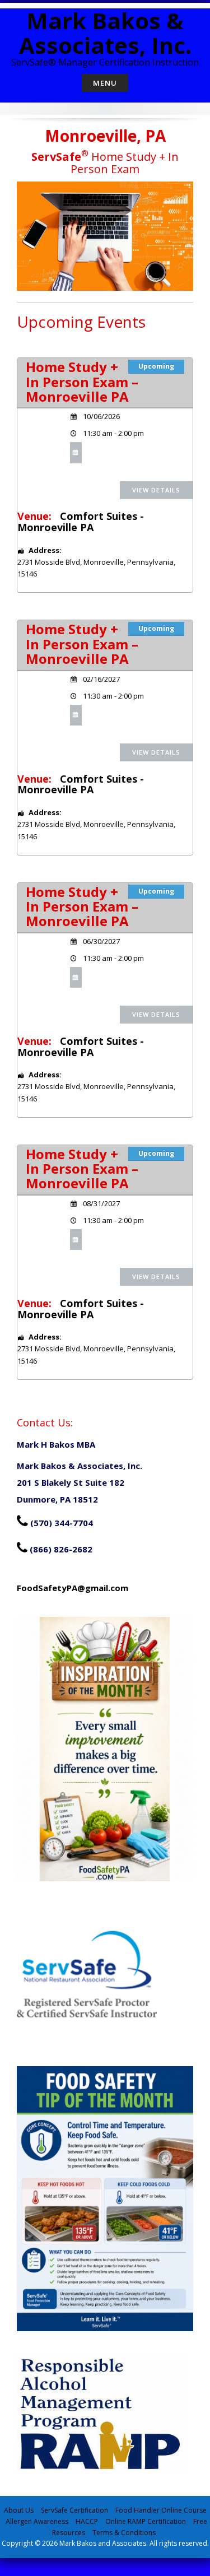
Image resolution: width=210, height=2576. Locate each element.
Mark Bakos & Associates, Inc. (105, 33)
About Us (19, 2510)
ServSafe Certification (74, 2510)
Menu (105, 83)
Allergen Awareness (37, 2521)
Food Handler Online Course (161, 2510)
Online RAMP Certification (146, 2521)
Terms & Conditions (124, 2533)
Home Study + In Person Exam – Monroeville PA (82, 382)
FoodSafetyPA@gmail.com (73, 1588)
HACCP (87, 2521)
